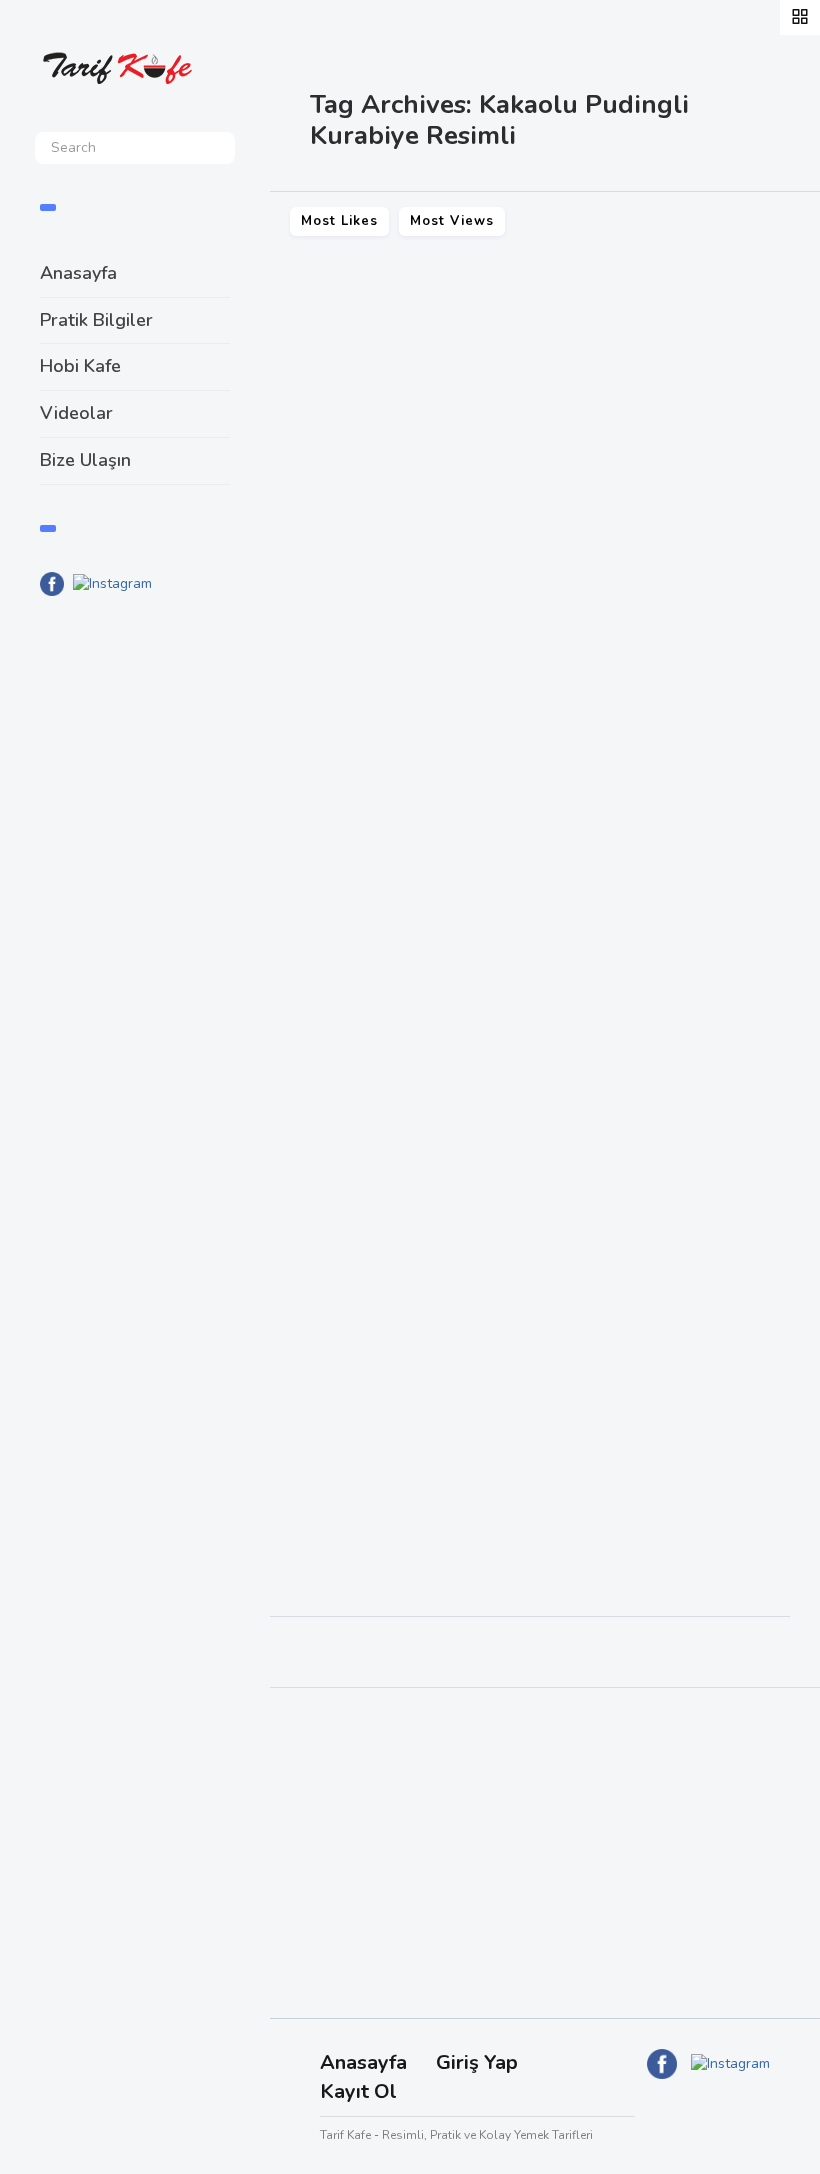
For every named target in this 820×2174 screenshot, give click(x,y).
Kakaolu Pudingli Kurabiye (423, 686)
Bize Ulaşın (85, 460)
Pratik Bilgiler (96, 320)
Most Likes (339, 221)
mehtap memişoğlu (661, 877)
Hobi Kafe (80, 366)
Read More (331, 815)
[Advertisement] (135, 941)
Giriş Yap (477, 2062)
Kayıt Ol (358, 2091)
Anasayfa (78, 273)
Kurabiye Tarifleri (349, 723)
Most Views (452, 221)
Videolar (76, 413)
